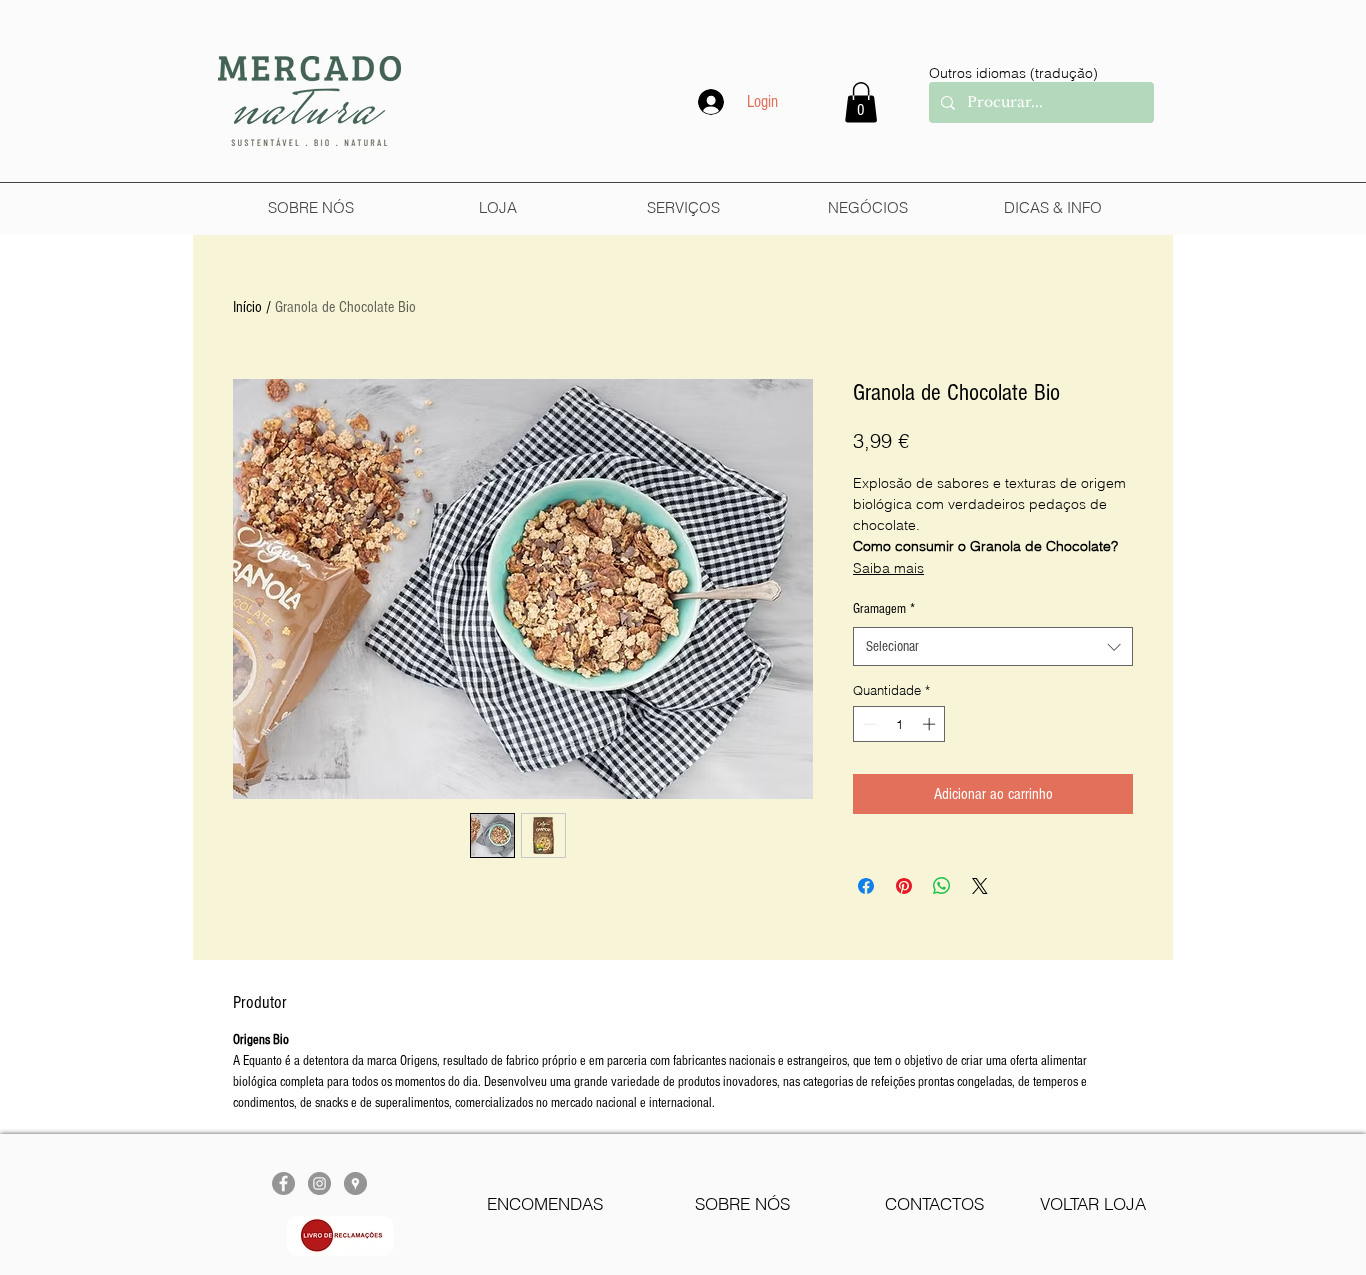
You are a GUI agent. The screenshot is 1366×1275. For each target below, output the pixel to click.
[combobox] (993, 646)
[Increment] (931, 724)
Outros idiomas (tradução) (1013, 73)
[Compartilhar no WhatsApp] (942, 886)
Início (247, 307)
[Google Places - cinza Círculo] (355, 1183)
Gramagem (884, 609)
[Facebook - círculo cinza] (283, 1183)
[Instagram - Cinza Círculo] (319, 1183)
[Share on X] (980, 886)
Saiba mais (888, 568)
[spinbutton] (899, 724)
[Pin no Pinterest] (904, 886)
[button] (861, 102)
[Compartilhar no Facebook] (866, 886)
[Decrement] (868, 724)
